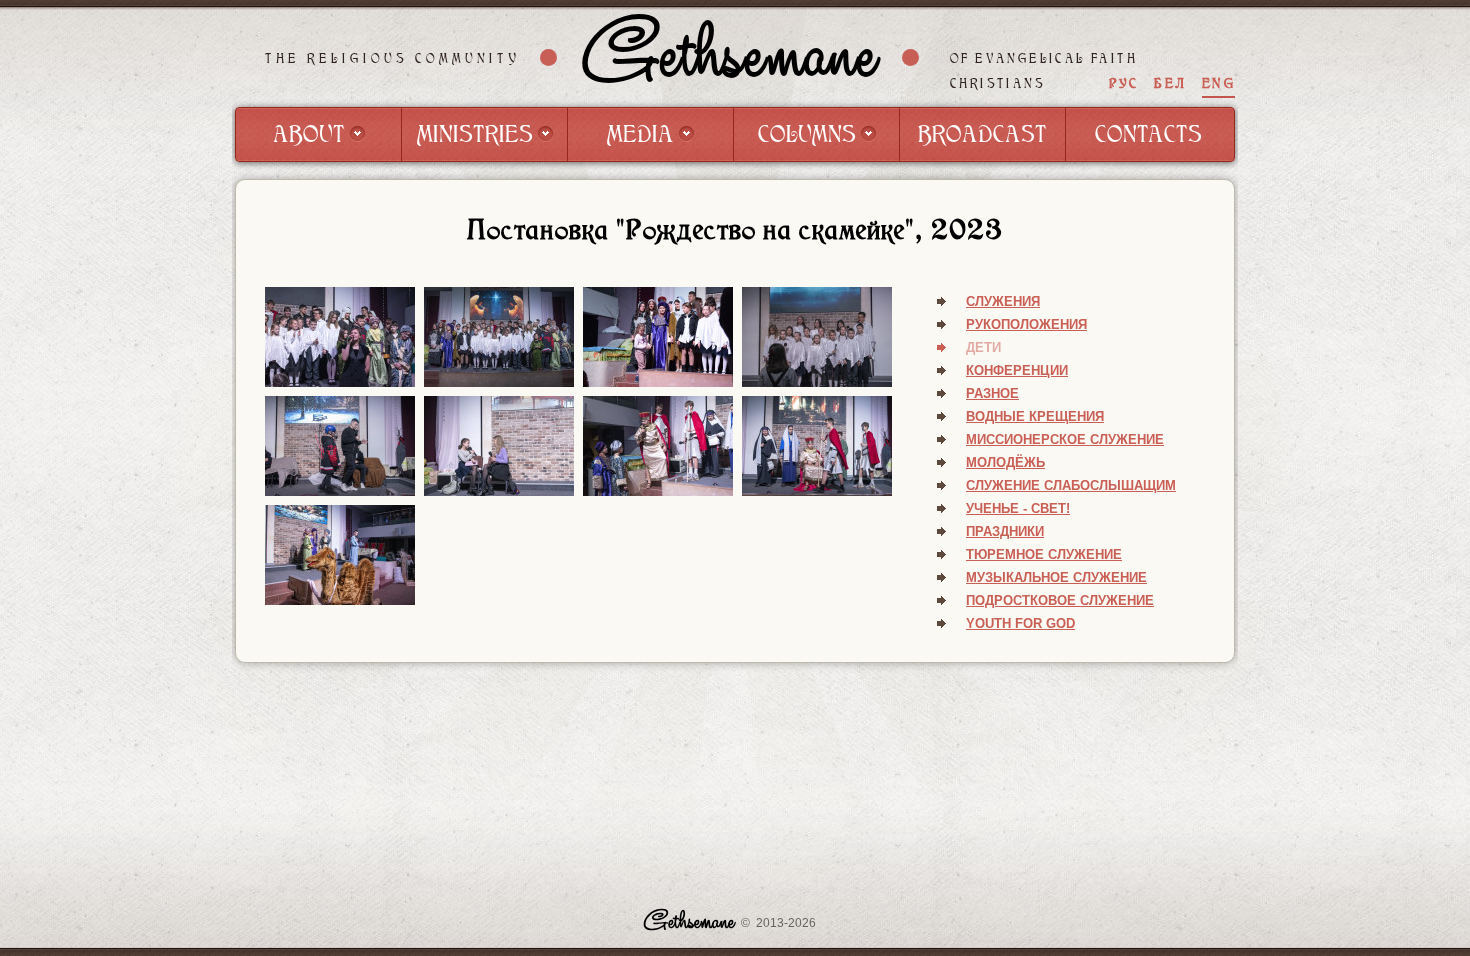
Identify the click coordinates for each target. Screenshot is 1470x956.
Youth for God (1020, 623)
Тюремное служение (1044, 554)
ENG (1218, 83)
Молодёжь (1005, 462)
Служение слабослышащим (1071, 485)
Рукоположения (1026, 324)
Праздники (1005, 531)
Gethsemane (730, 57)
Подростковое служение (1060, 600)
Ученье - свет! (1018, 508)
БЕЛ (1170, 83)
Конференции (1017, 370)
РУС (1124, 83)
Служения (1003, 301)
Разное (992, 393)
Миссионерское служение (1065, 439)
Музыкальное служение (1056, 577)
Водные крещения (1035, 416)
